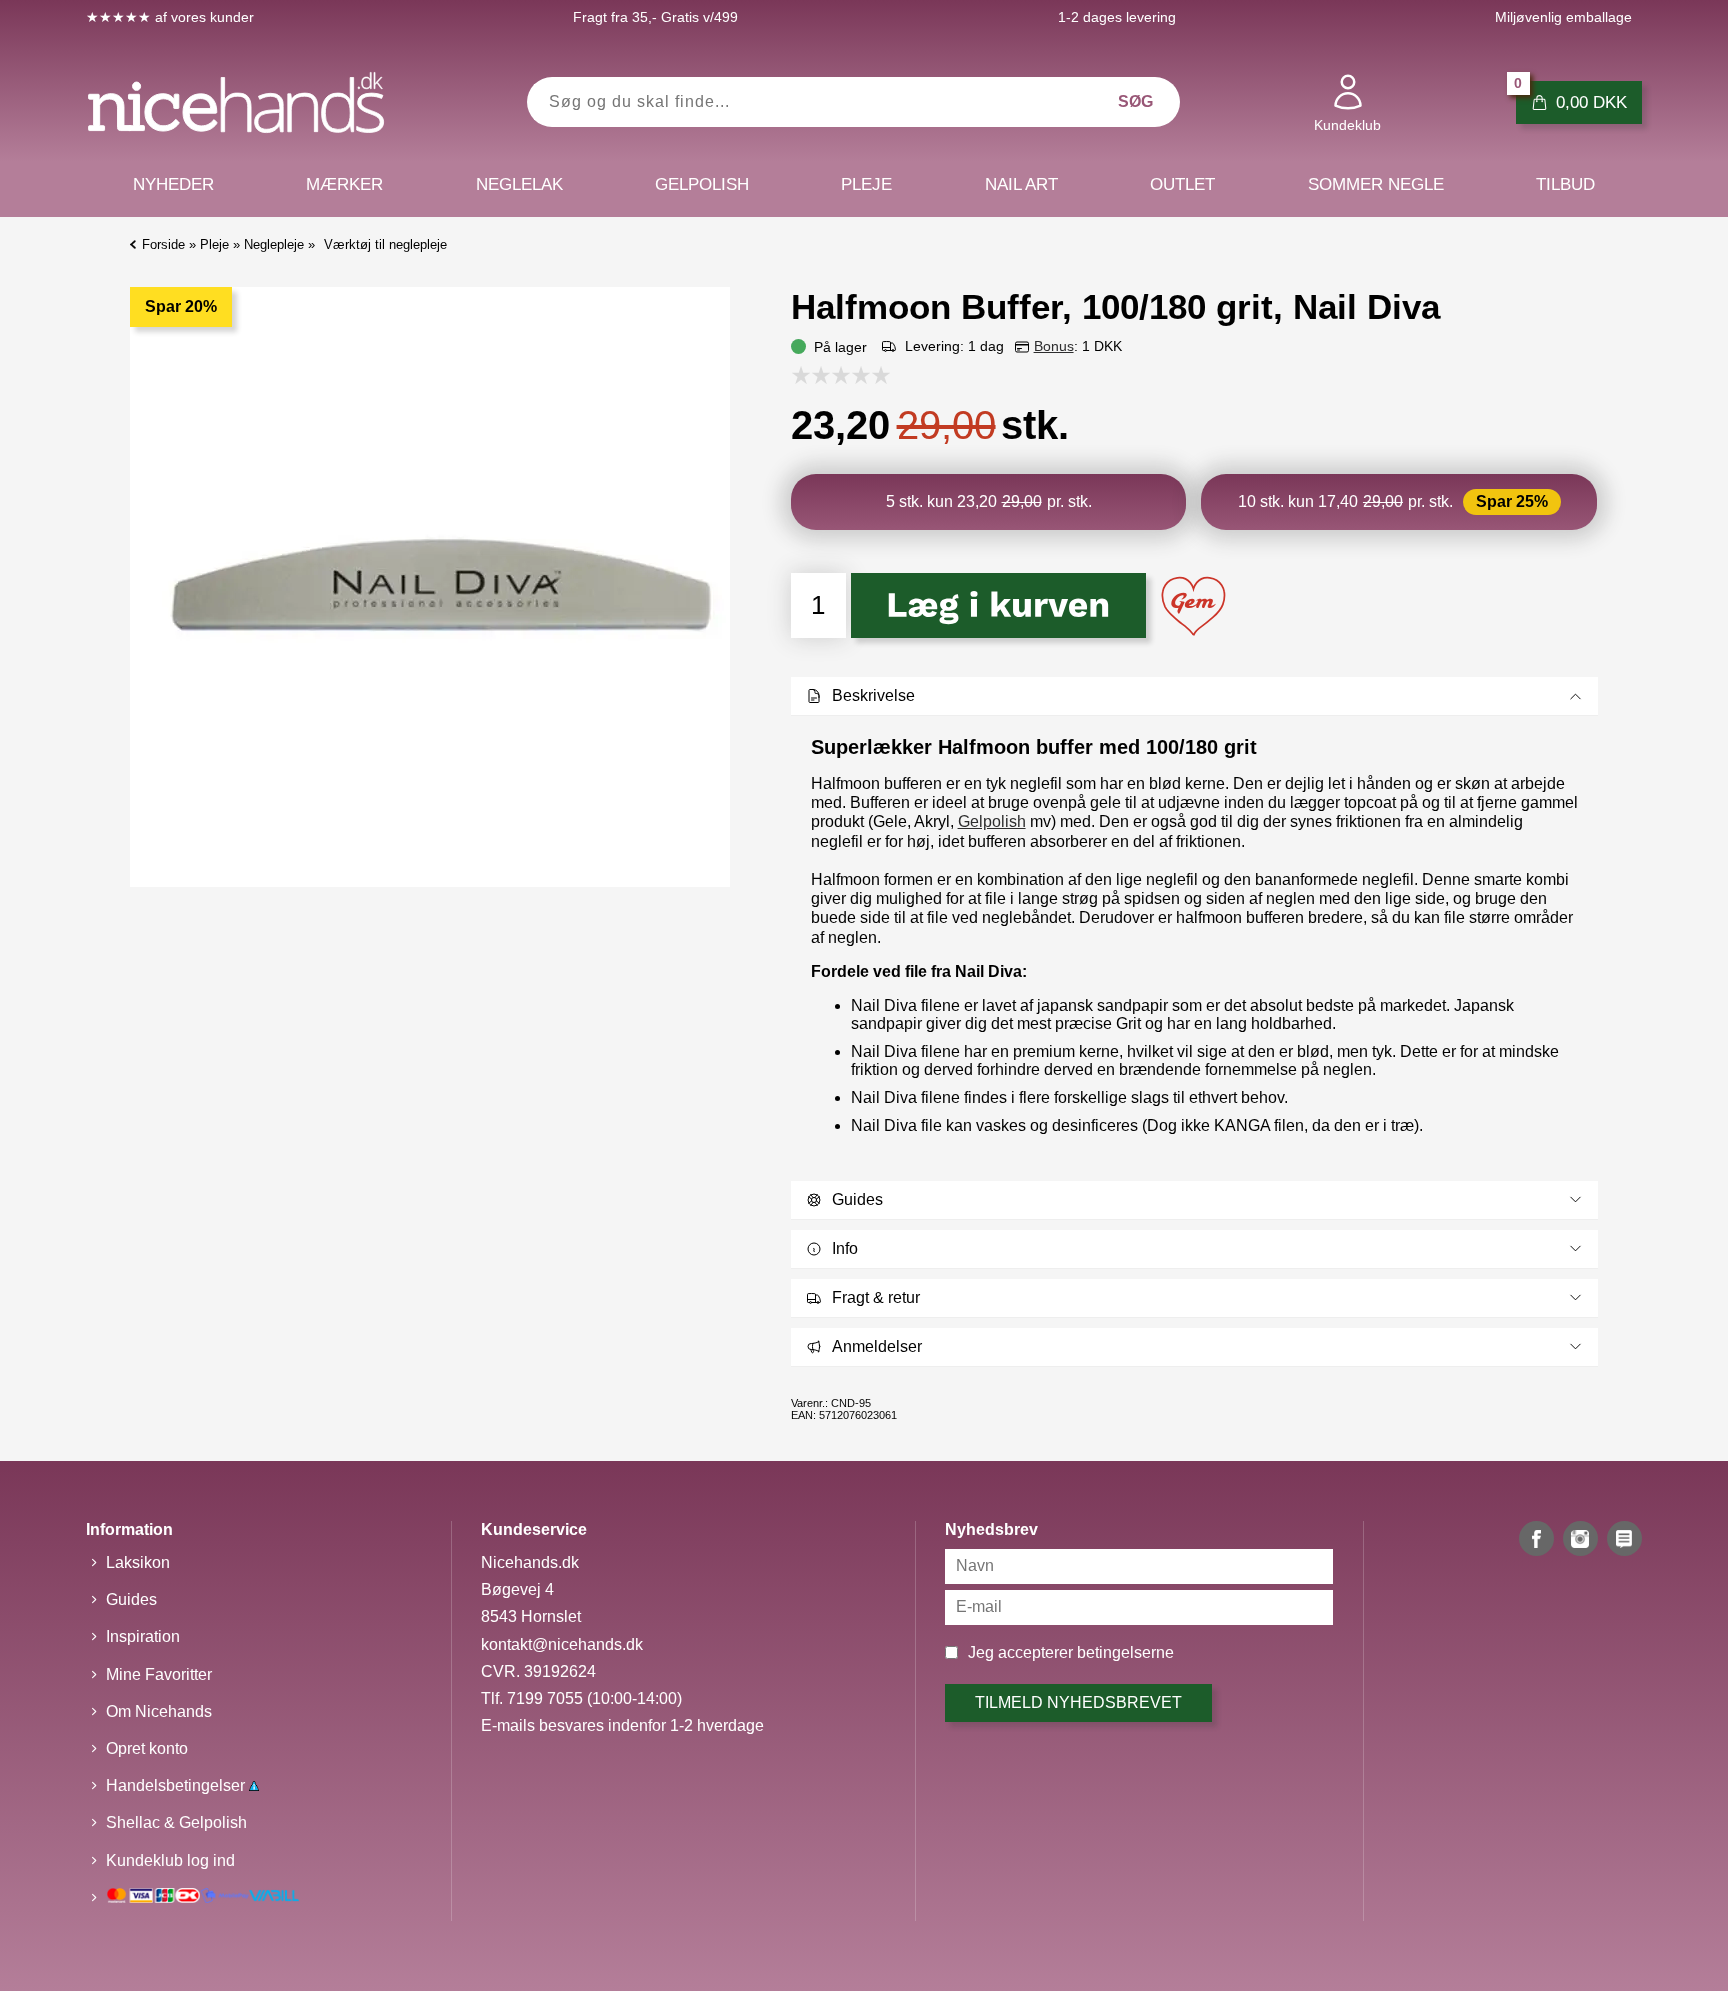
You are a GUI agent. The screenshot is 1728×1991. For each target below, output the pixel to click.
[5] (886, 375)
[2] (826, 375)
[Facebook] (1536, 1538)
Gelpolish (992, 821)
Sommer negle (1376, 184)
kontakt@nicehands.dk (562, 1644)
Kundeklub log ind (170, 1860)
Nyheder (173, 184)
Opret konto (147, 1748)
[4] (866, 375)
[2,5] (836, 375)
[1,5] (816, 375)
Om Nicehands (159, 1711)
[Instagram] (1580, 1538)
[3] (846, 375)
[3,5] (856, 375)
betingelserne (1125, 1652)
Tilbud (1565, 184)
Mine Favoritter (159, 1674)
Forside (163, 244)
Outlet (1182, 184)
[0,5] (796, 375)
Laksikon (138, 1562)
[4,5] (876, 375)
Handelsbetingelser (177, 1785)
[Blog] (1624, 1538)
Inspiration (143, 1636)
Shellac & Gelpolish (176, 1822)
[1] (806, 375)
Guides (131, 1599)
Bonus (1054, 346)
